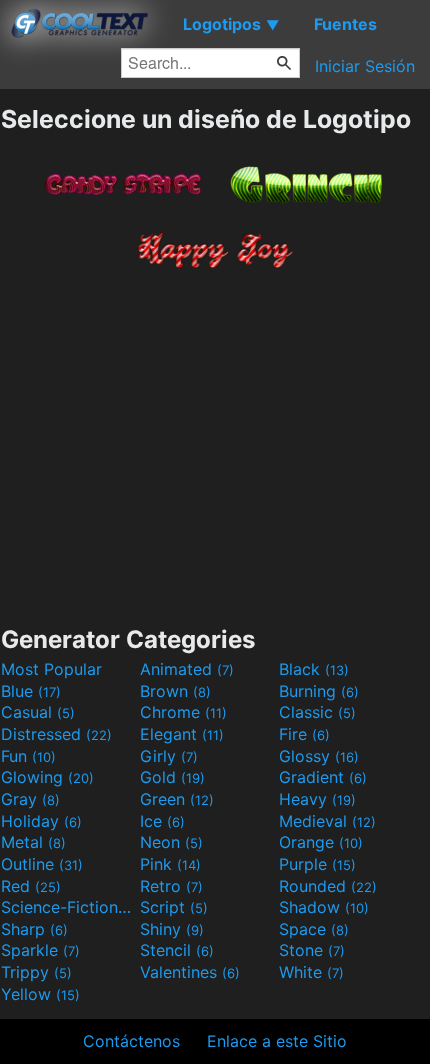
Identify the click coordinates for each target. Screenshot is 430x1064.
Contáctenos (131, 1041)
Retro (171, 886)
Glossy (319, 756)
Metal (33, 842)
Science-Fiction (68, 907)
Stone (312, 950)
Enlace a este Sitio (277, 1041)
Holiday (41, 821)
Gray (30, 799)
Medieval (327, 821)
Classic (317, 712)
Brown (175, 691)
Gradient (323, 777)
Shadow (324, 907)
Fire (304, 734)
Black (314, 669)
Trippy (36, 972)
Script (174, 907)
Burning (319, 691)
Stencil (177, 950)
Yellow (40, 994)
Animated (187, 669)
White (311, 972)
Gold (172, 777)
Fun (28, 756)
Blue (31, 691)
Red (31, 886)
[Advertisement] (215, 441)
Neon (171, 842)
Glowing (47, 777)
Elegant (182, 734)
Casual (38, 712)
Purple (317, 864)
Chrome (183, 712)
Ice (162, 821)
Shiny (172, 929)
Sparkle (40, 950)
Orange (321, 842)
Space (314, 929)
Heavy (317, 799)
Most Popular (51, 669)
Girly (169, 756)
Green (177, 799)
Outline (42, 864)
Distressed (56, 734)
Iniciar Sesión (365, 66)
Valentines (190, 972)
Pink (170, 864)
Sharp (34, 929)
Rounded (328, 886)
